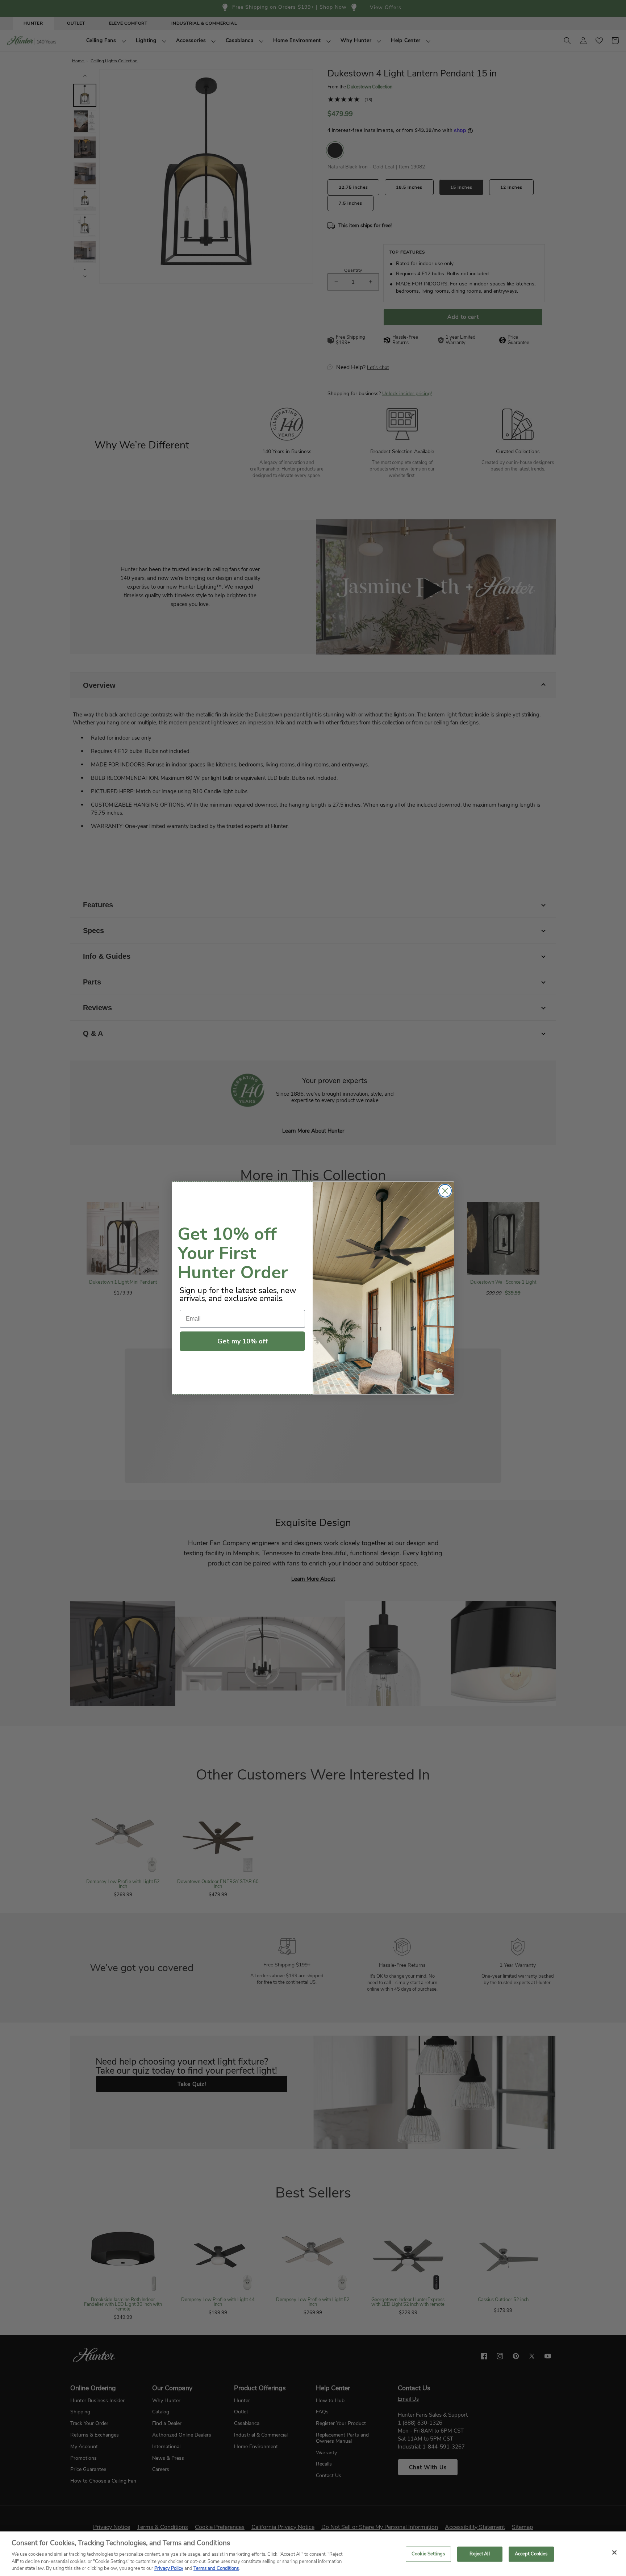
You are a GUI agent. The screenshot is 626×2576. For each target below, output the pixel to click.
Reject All (479, 2554)
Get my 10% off (243, 1341)
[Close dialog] (445, 1191)
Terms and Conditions (216, 2568)
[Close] (614, 2552)
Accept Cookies (531, 2554)
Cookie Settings (428, 2554)
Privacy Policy (169, 2568)
